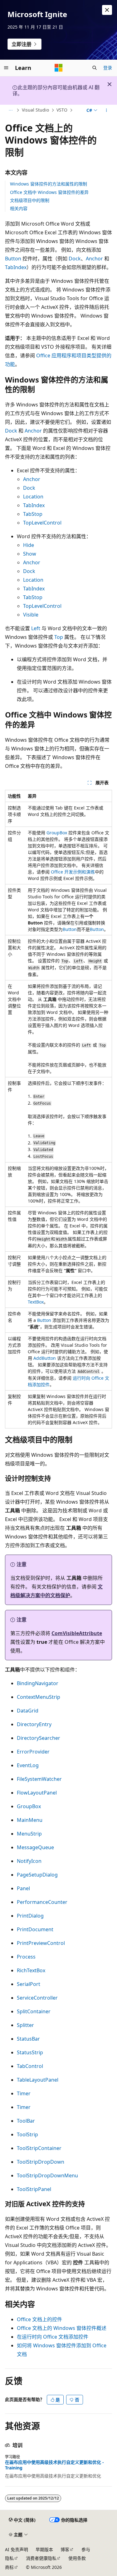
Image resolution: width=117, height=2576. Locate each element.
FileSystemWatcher (39, 1779)
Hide (29, 545)
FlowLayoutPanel (37, 1793)
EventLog (28, 1765)
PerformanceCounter (42, 1902)
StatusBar (28, 2039)
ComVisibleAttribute (77, 1633)
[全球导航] (6, 68)
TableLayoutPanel (38, 2080)
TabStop (33, 514)
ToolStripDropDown (41, 2162)
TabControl (30, 2066)
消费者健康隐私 (41, 2558)
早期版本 (44, 2549)
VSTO (62, 110)
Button (13, 259)
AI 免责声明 (17, 2549)
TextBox (36, 1302)
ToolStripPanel (34, 2189)
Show (30, 554)
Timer (24, 2093)
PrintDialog (30, 1916)
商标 (9, 2567)
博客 (65, 2549)
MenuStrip (29, 1834)
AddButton (45, 1358)
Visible (31, 615)
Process (26, 1957)
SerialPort (29, 1984)
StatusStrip (30, 2052)
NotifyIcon (29, 1861)
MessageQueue (35, 1847)
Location (33, 497)
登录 (108, 68)
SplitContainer (34, 2011)
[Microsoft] (59, 68)
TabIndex (16, 267)
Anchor (94, 259)
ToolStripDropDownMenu (47, 2175)
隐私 (9, 2558)
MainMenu (30, 1820)
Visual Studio (35, 110)
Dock (75, 259)
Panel (23, 1888)
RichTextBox (31, 1970)
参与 (86, 2549)
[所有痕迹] (10, 110)
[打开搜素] (95, 68)
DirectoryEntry (34, 1724)
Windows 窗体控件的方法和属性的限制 (49, 184)
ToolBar (26, 2121)
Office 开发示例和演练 (73, 872)
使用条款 (77, 2558)
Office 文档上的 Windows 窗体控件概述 (62, 2328)
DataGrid (28, 1711)
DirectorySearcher (39, 1738)
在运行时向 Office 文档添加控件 (53, 2337)
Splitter (25, 2025)
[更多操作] (107, 110)
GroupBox (57, 833)
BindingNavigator (38, 1683)
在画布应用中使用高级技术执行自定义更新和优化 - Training (54, 2465)
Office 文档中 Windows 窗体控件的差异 (49, 192)
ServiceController (37, 1998)
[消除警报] (107, 10)
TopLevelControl (42, 523)
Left (36, 628)
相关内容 (19, 208)
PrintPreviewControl (41, 1943)
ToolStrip (27, 2134)
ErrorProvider (33, 1752)
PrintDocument (35, 1929)
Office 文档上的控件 (39, 2319)
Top (59, 637)
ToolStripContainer (39, 2148)
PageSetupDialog (37, 1875)
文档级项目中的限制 (30, 200)
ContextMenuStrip (39, 1697)
